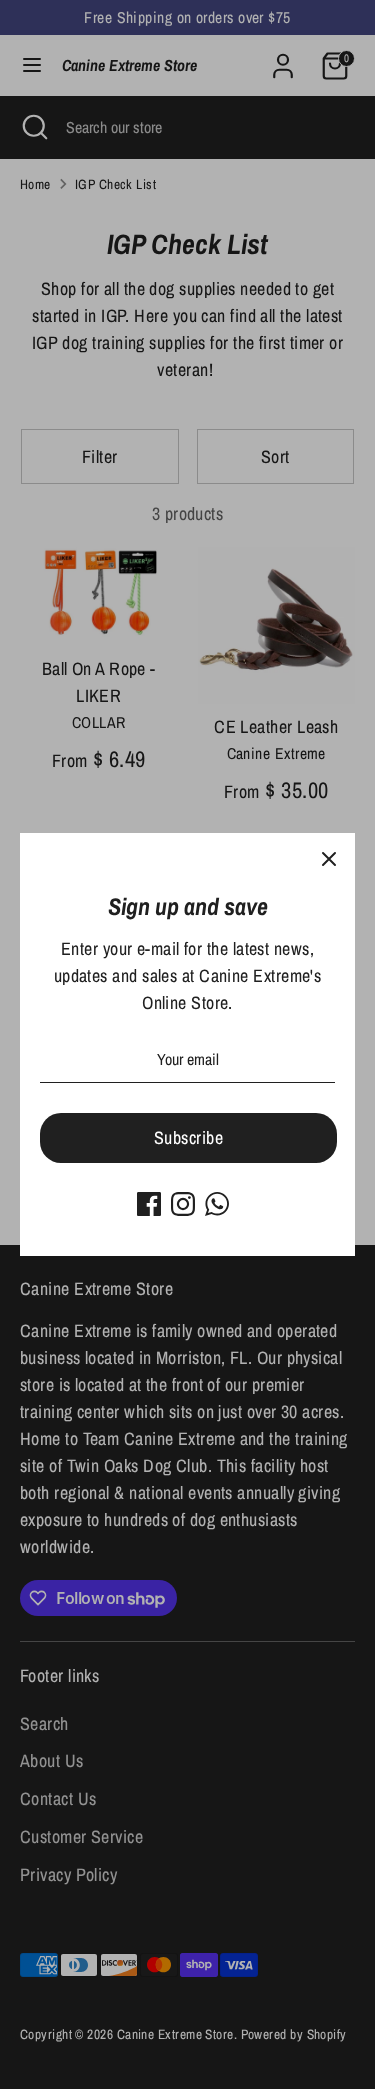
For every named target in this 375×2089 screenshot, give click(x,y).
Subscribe (188, 1137)
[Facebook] (149, 1204)
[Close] (329, 859)
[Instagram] (183, 1204)
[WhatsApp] (217, 1204)
